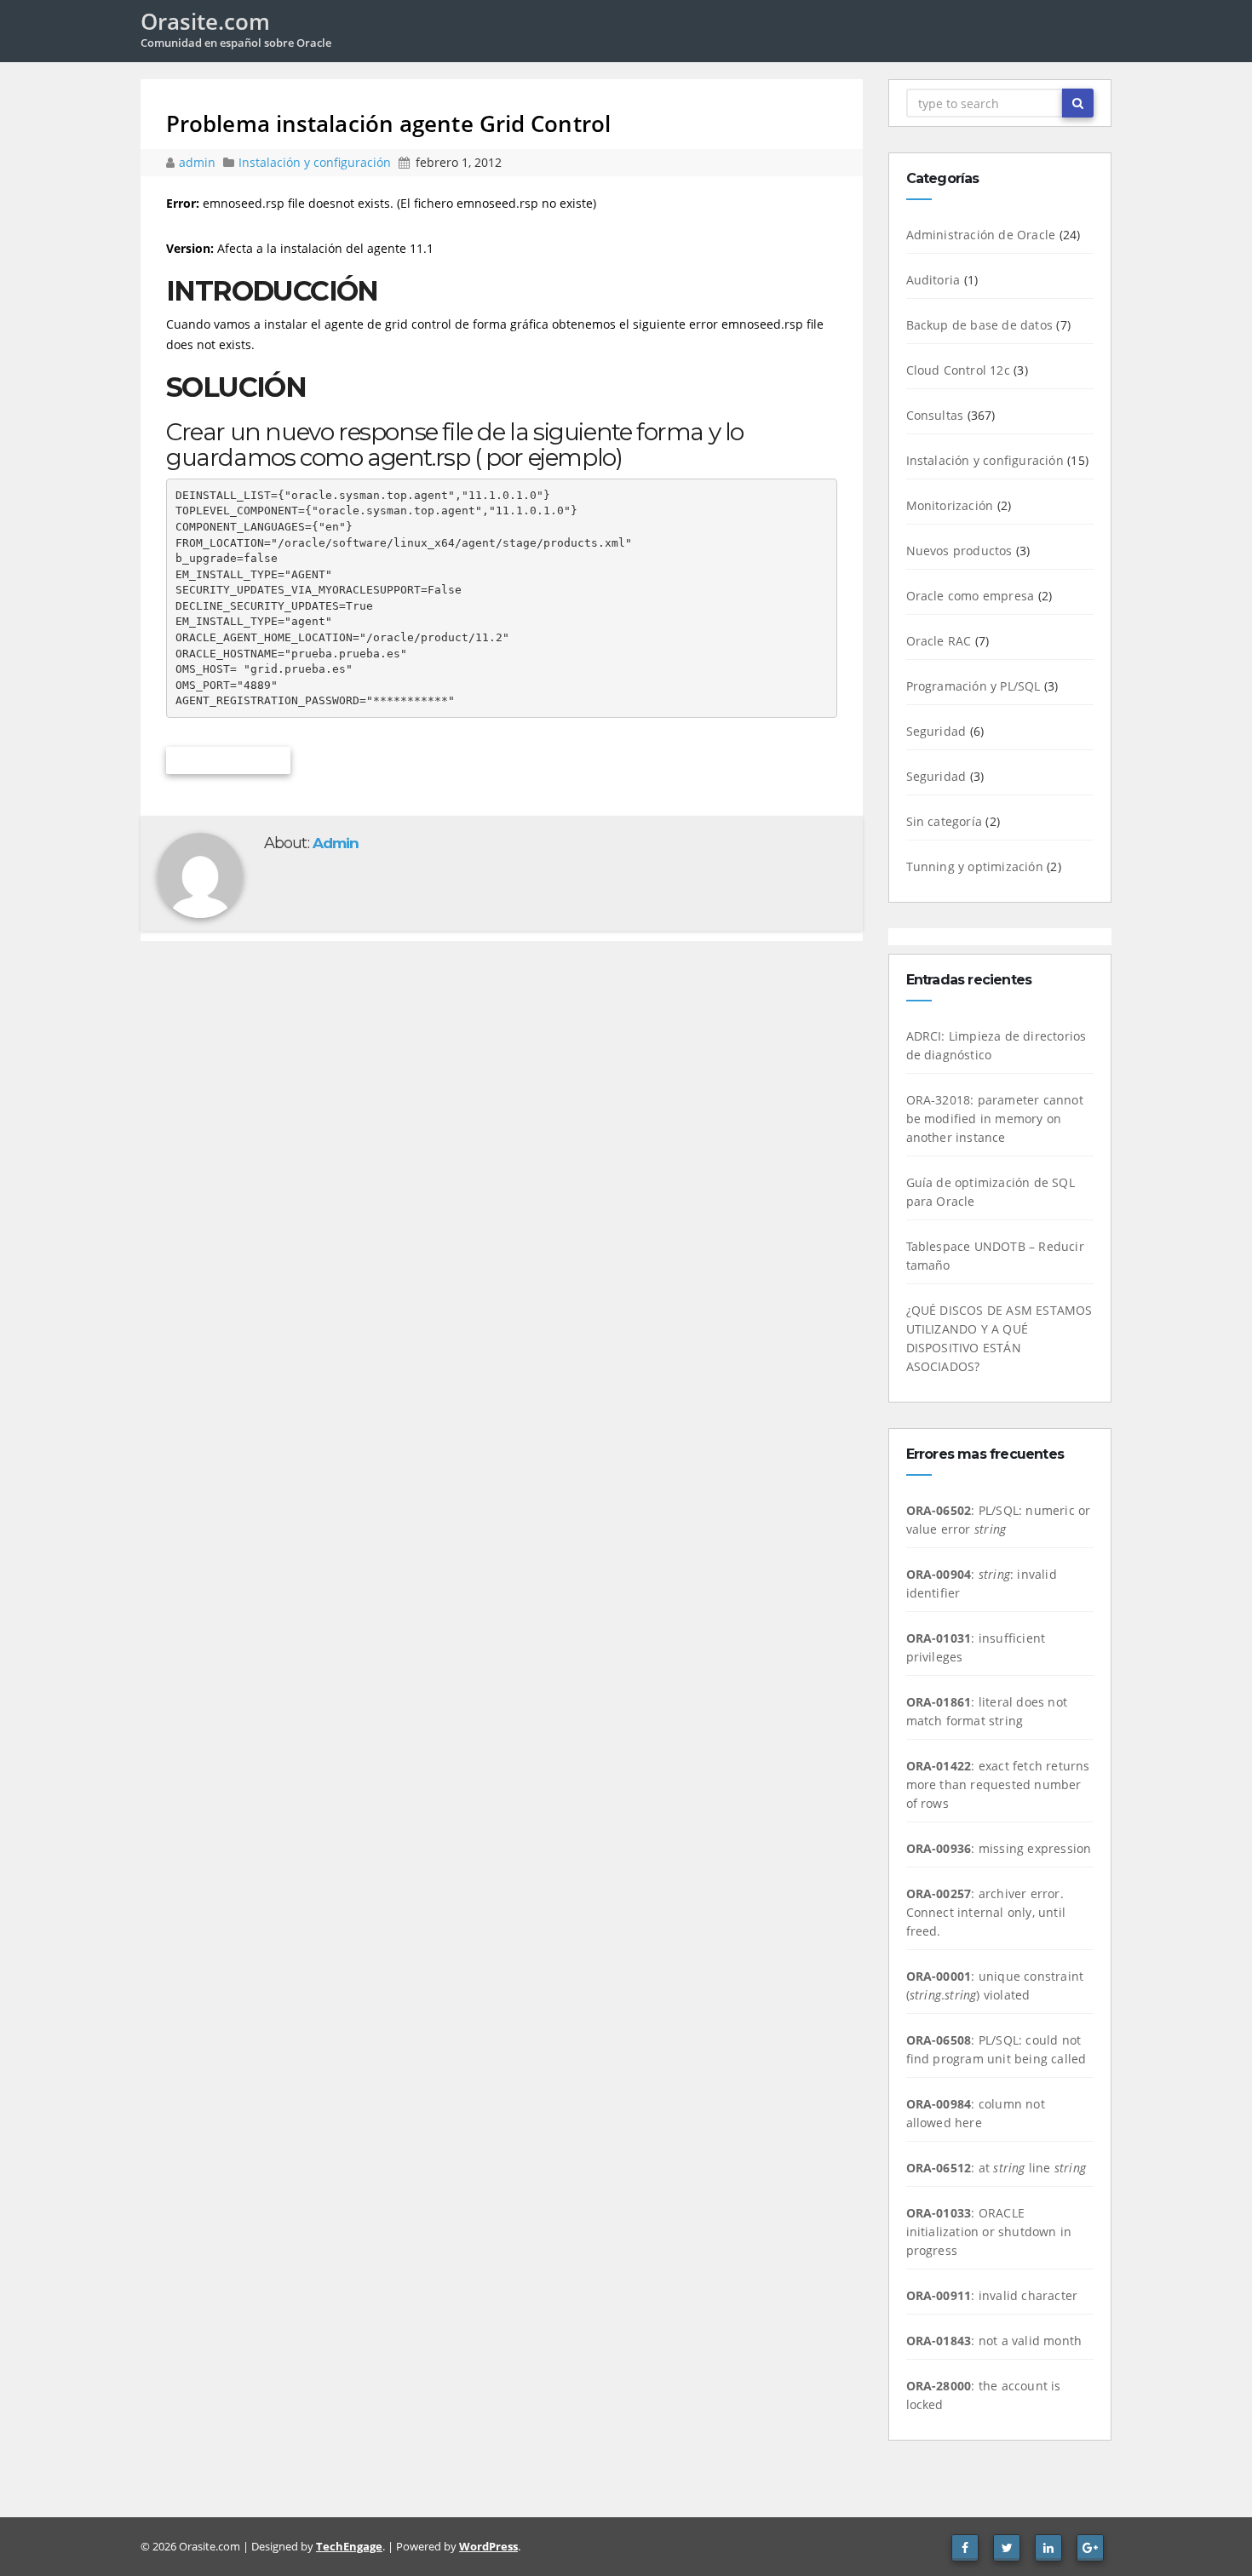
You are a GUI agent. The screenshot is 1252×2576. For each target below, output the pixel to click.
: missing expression (999, 1848)
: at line (996, 2168)
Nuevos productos (959, 551)
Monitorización (950, 505)
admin (199, 162)
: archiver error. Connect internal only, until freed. (986, 1912)
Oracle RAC (939, 641)
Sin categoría (945, 821)
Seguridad (936, 731)
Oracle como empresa (971, 596)
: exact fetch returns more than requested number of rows (998, 1784)
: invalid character (992, 2295)
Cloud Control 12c (958, 370)
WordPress (488, 2546)
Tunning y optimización (975, 866)
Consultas (935, 415)
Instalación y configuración (315, 162)
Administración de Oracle (981, 235)
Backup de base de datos (980, 325)
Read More (228, 760)
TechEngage (349, 2546)
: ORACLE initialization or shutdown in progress (989, 2232)
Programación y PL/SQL (973, 686)
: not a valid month (994, 2341)
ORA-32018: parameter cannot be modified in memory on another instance (995, 1119)
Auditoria (933, 280)
